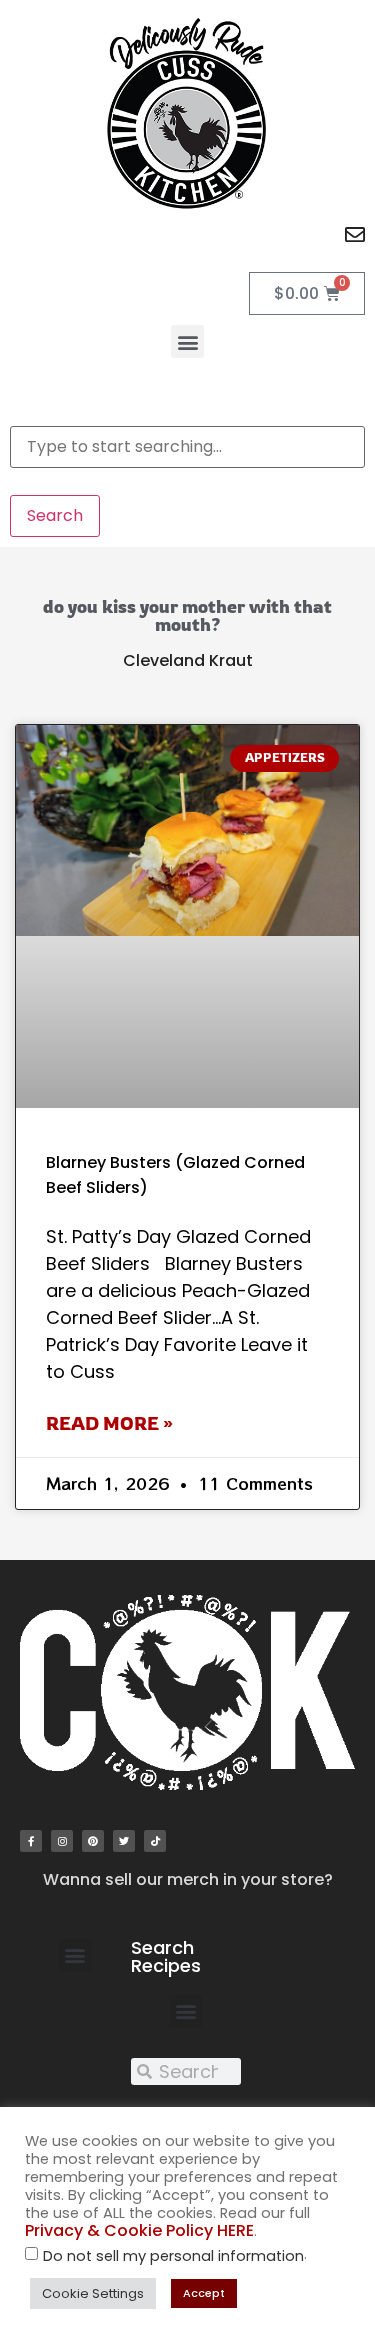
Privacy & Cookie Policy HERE (139, 2230)
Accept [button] (204, 2293)
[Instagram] (62, 1841)
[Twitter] (124, 1841)
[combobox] (187, 447)
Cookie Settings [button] (93, 2293)
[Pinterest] (93, 1841)
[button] (187, 341)
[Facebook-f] (31, 1841)
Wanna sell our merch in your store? (188, 1879)
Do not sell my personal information (173, 2256)
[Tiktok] (155, 1841)
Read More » (109, 1423)
